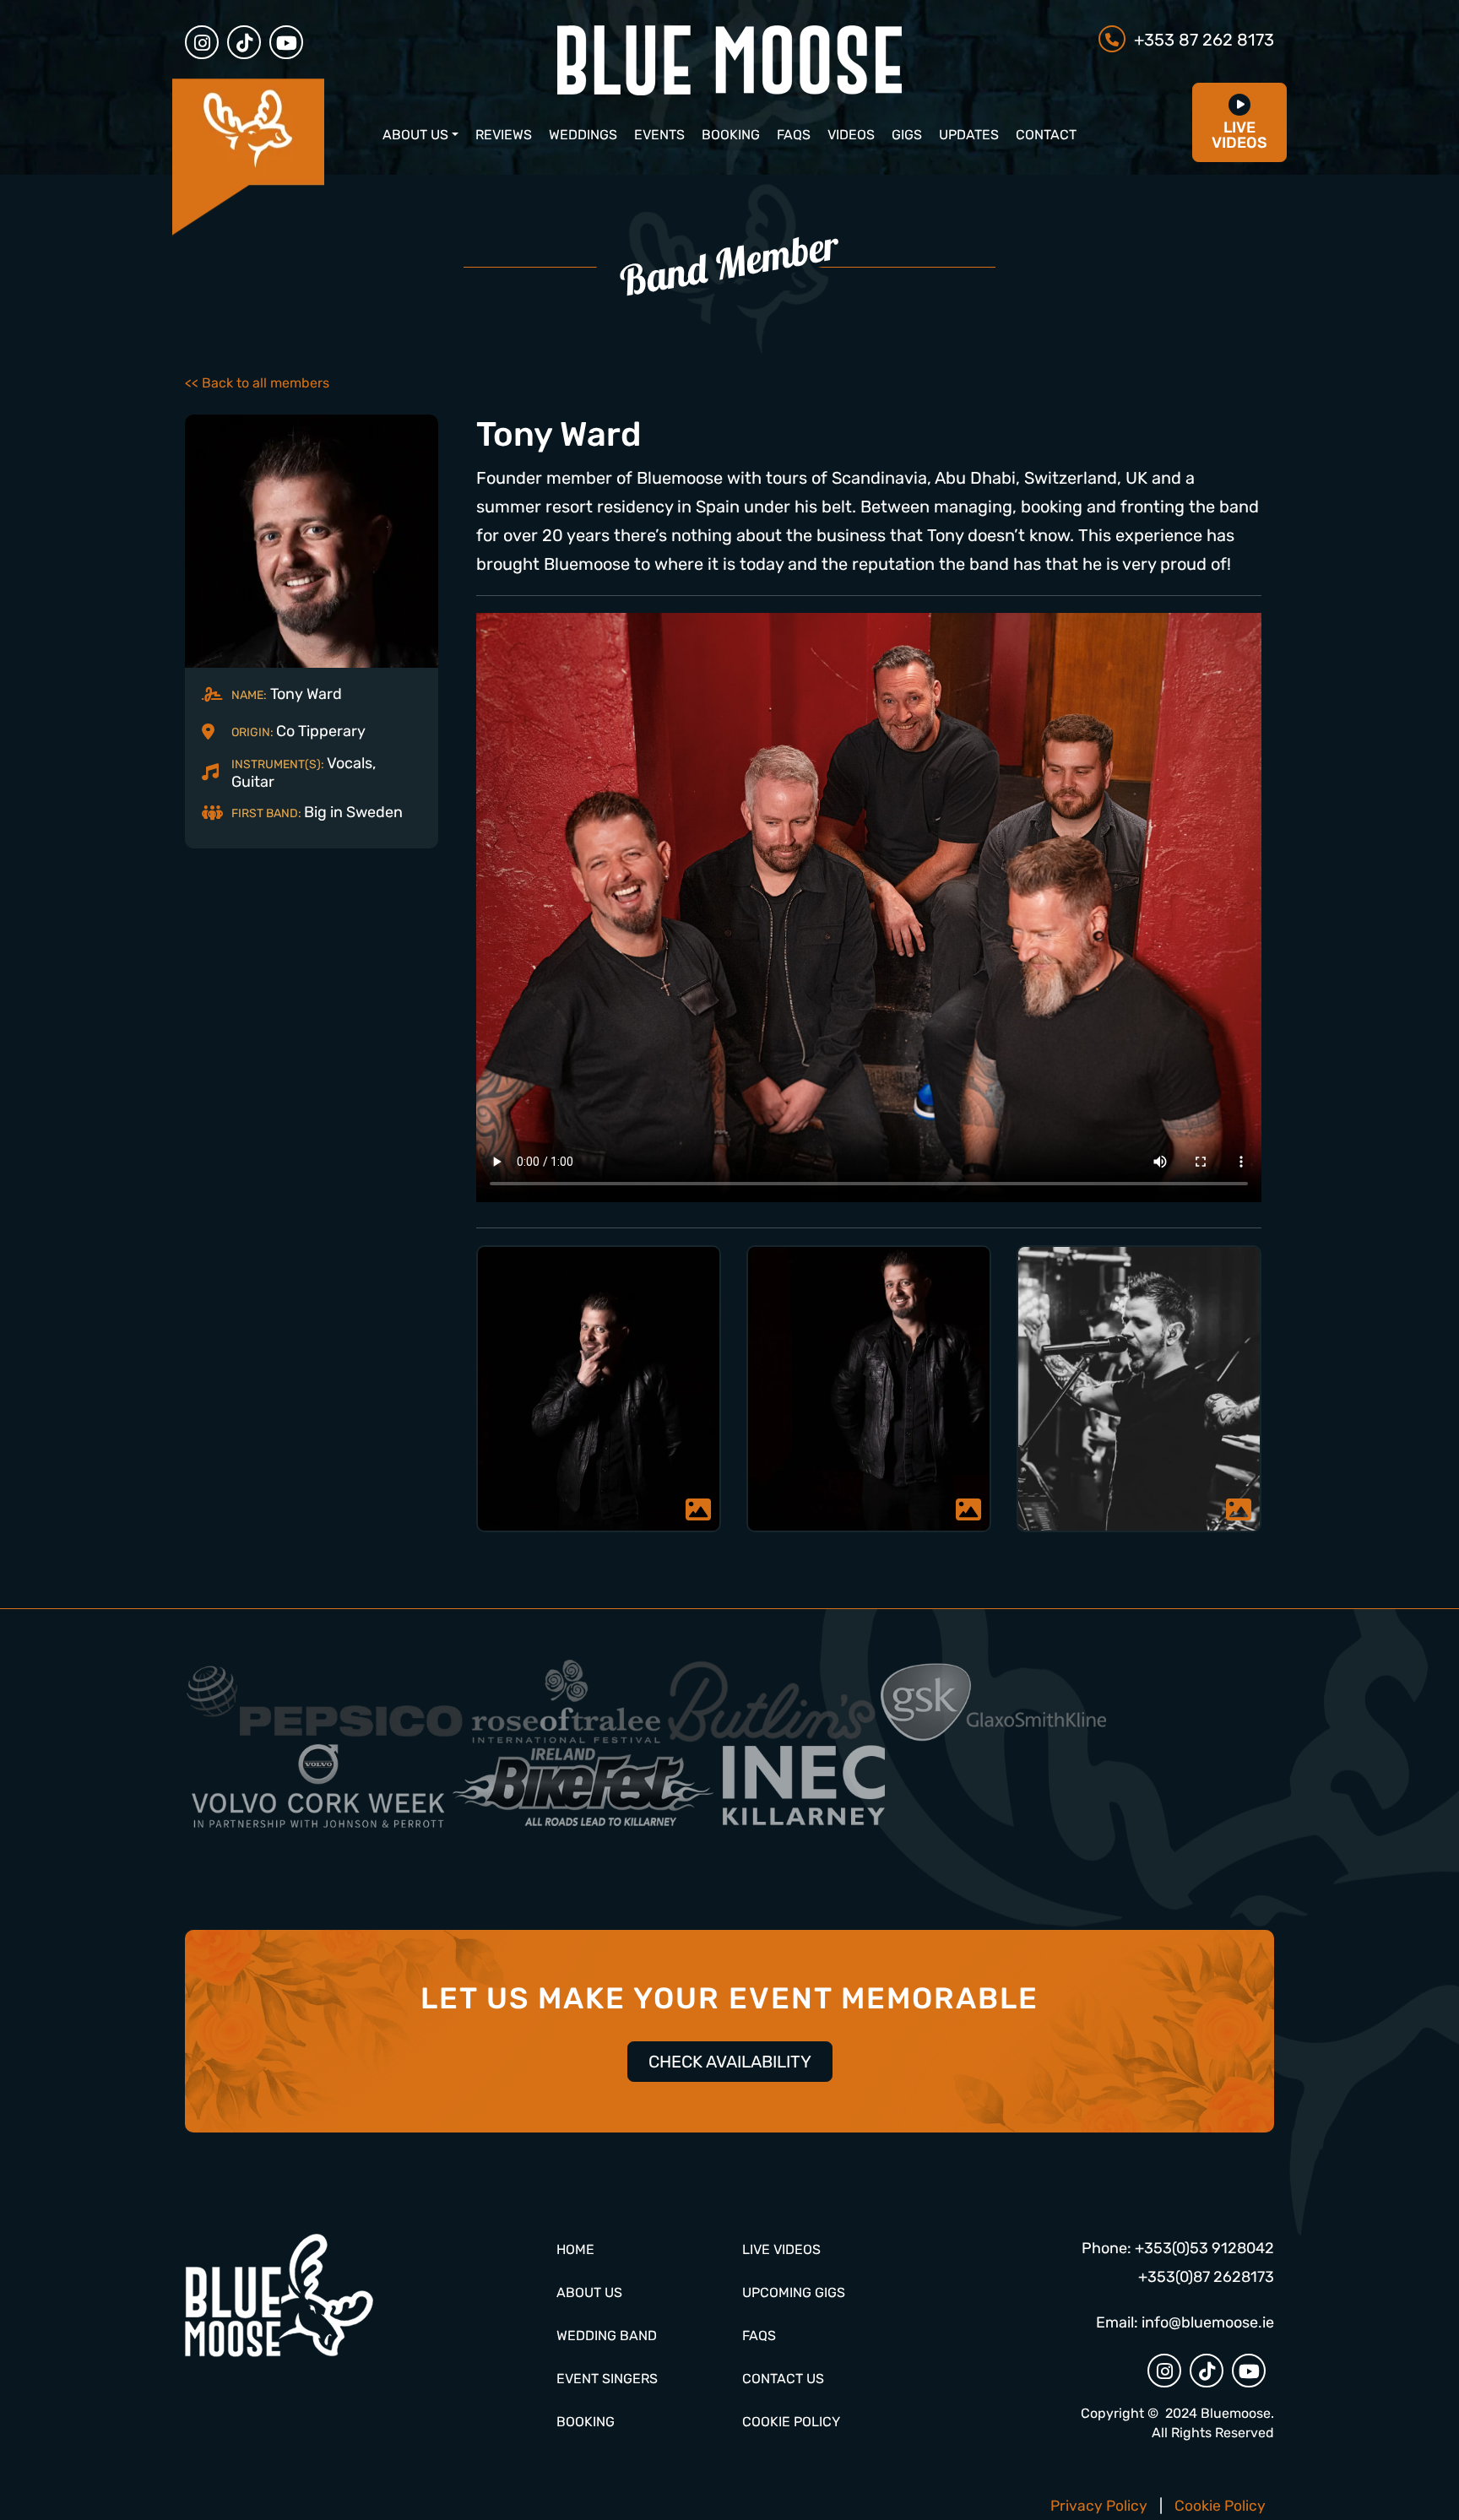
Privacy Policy (1099, 2506)
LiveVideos (1239, 135)
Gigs (907, 135)
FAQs (794, 135)
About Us (415, 135)
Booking (731, 135)
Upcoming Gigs (794, 2292)
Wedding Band (607, 2336)
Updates (969, 135)
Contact (1046, 135)
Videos (851, 135)
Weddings (583, 135)
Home (575, 2249)
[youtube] (286, 42)
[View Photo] (599, 1389)
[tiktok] (244, 42)
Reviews (504, 135)
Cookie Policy (791, 2422)
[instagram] (202, 42)
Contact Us (783, 2379)
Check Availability (730, 2062)
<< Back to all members (257, 383)
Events (659, 135)
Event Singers (607, 2379)
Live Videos (781, 2249)
